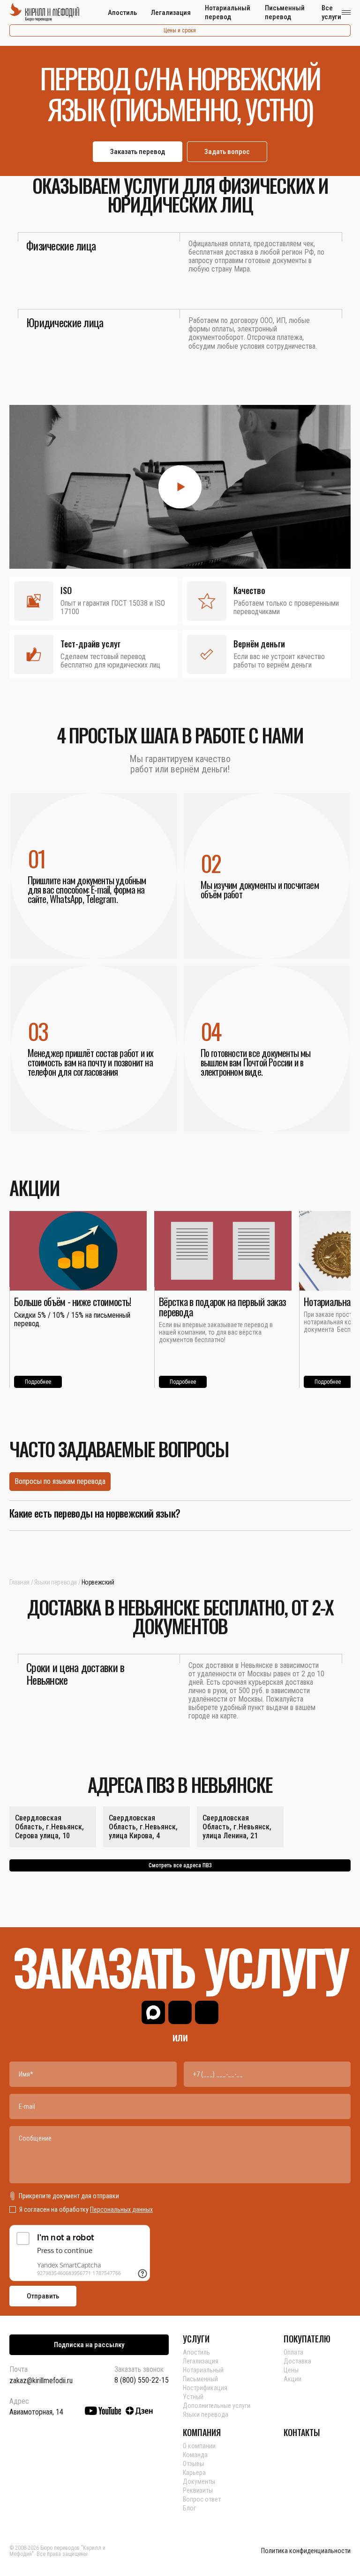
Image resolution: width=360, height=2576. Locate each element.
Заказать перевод (138, 152)
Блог (189, 2508)
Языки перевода (56, 1582)
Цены (291, 2370)
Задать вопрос (227, 152)
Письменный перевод (285, 12)
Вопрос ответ (202, 2499)
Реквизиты (198, 2490)
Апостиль (122, 13)
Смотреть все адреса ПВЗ (180, 1865)
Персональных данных (121, 2209)
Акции (292, 2379)
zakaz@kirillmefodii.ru (41, 2381)
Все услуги (331, 12)
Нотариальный (203, 2370)
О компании (199, 2446)
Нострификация (205, 2388)
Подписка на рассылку (89, 2345)
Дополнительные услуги (217, 2406)
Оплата (293, 2352)
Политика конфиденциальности (306, 2551)
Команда (195, 2455)
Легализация (171, 13)
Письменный (200, 2379)
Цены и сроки (180, 30)
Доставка (297, 2361)
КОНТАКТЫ (302, 2432)
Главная (19, 1582)
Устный (193, 2397)
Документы (199, 2481)
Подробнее (38, 1382)
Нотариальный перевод (228, 12)
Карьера (194, 2473)
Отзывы (193, 2464)
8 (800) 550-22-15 (142, 2380)
